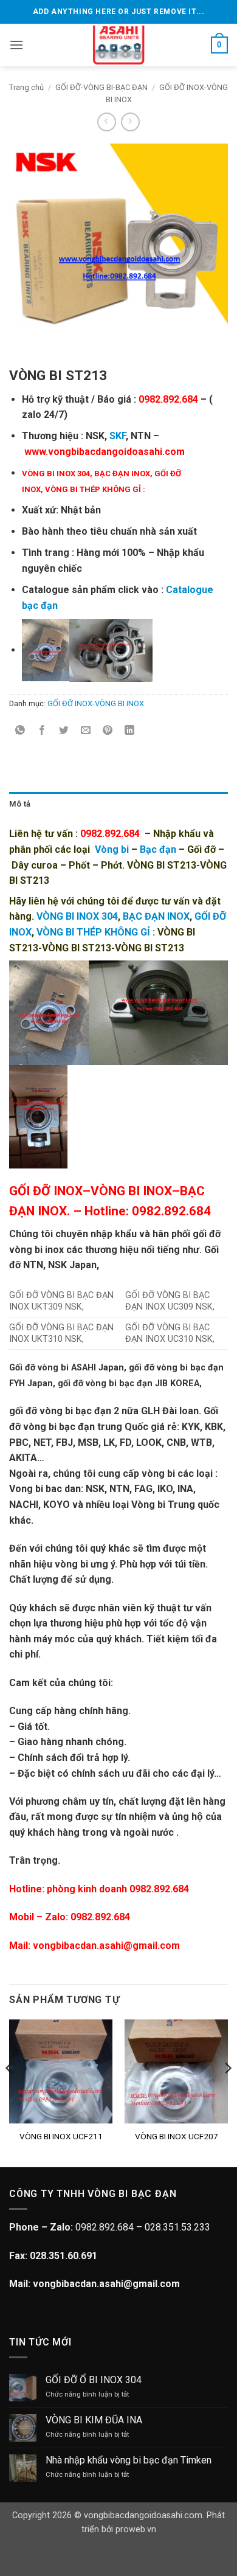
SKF (118, 436)
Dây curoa (35, 865)
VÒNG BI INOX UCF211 (61, 2136)
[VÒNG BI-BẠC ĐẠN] (119, 45)
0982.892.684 (100, 1917)
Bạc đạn (158, 849)
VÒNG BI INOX (131, 1191)
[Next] (227, 2092)
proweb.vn (136, 2529)
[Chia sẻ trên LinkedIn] (130, 731)
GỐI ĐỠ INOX (46, 1191)
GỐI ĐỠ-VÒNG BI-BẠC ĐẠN (101, 87)
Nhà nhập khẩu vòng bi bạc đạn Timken (129, 2460)
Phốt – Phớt (95, 865)
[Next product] (107, 122)
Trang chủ (26, 87)
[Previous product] (130, 122)
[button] (16, 45)
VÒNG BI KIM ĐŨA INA (94, 2420)
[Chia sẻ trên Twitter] (64, 731)
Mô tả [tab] (20, 804)
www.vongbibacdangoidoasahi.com (103, 452)
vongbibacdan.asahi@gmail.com (106, 1946)
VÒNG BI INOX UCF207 (177, 2136)
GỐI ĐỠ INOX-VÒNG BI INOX (96, 703)
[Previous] (10, 2092)
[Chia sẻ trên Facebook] (42, 731)
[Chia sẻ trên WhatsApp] (20, 731)
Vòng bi (112, 849)
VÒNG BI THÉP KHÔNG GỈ (93, 489)
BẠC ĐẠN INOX (122, 474)
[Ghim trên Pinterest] (108, 731)
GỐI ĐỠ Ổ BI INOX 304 (94, 2380)
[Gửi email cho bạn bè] (86, 731)
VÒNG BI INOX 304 (77, 916)
